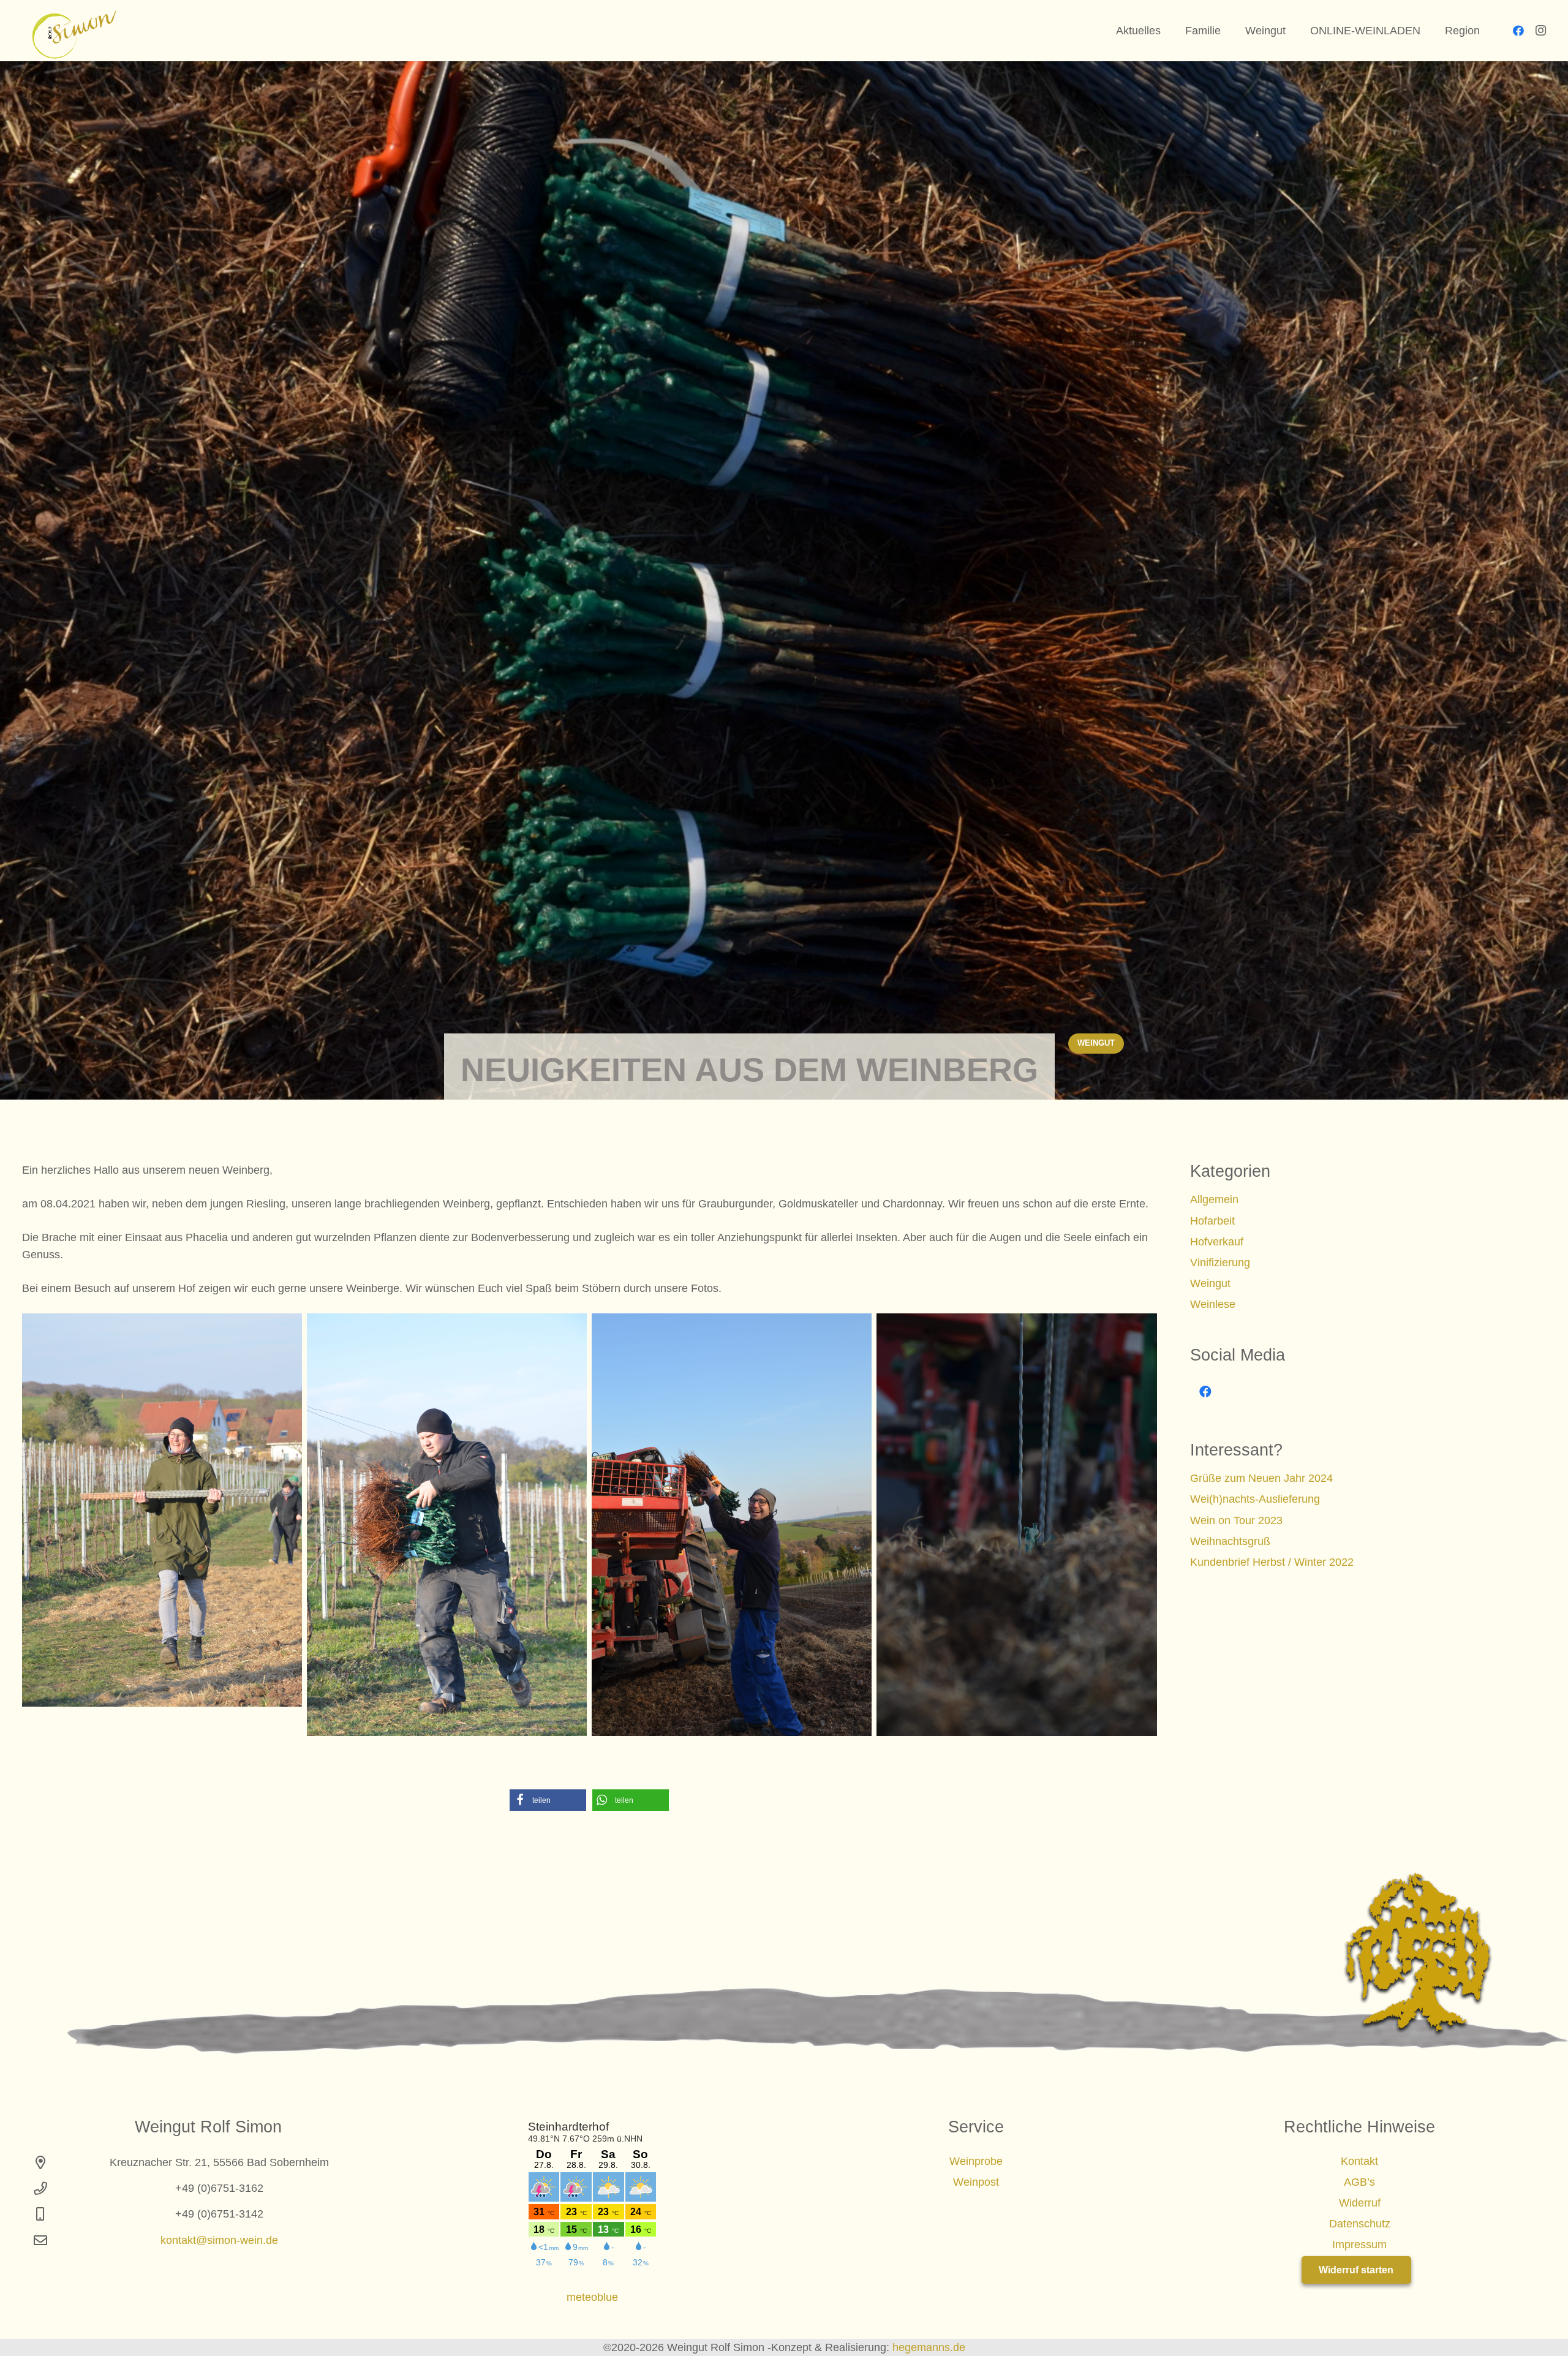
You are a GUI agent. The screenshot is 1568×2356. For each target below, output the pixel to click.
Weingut (1210, 1283)
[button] (548, 1800)
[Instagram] (1540, 31)
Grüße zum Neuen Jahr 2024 (1261, 1478)
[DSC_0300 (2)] (162, 1510)
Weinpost (976, 2182)
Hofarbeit (1212, 1221)
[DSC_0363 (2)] (1016, 1525)
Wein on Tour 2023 (1236, 1520)
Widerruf (1360, 2203)
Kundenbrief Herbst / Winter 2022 (1272, 1562)
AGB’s (1359, 2182)
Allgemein (1214, 1199)
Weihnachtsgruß (1230, 1541)
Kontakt (1359, 2161)
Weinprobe (976, 2161)
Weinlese (1213, 1304)
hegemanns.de (929, 2347)
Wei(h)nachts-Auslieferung (1255, 1499)
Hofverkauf (1217, 1242)
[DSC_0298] (447, 1525)
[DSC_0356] (732, 1525)
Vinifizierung (1220, 1263)
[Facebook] (1518, 31)
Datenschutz (1360, 2224)
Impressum (1359, 2245)
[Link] (69, 31)
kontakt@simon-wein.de (219, 2240)
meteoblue (592, 2297)
